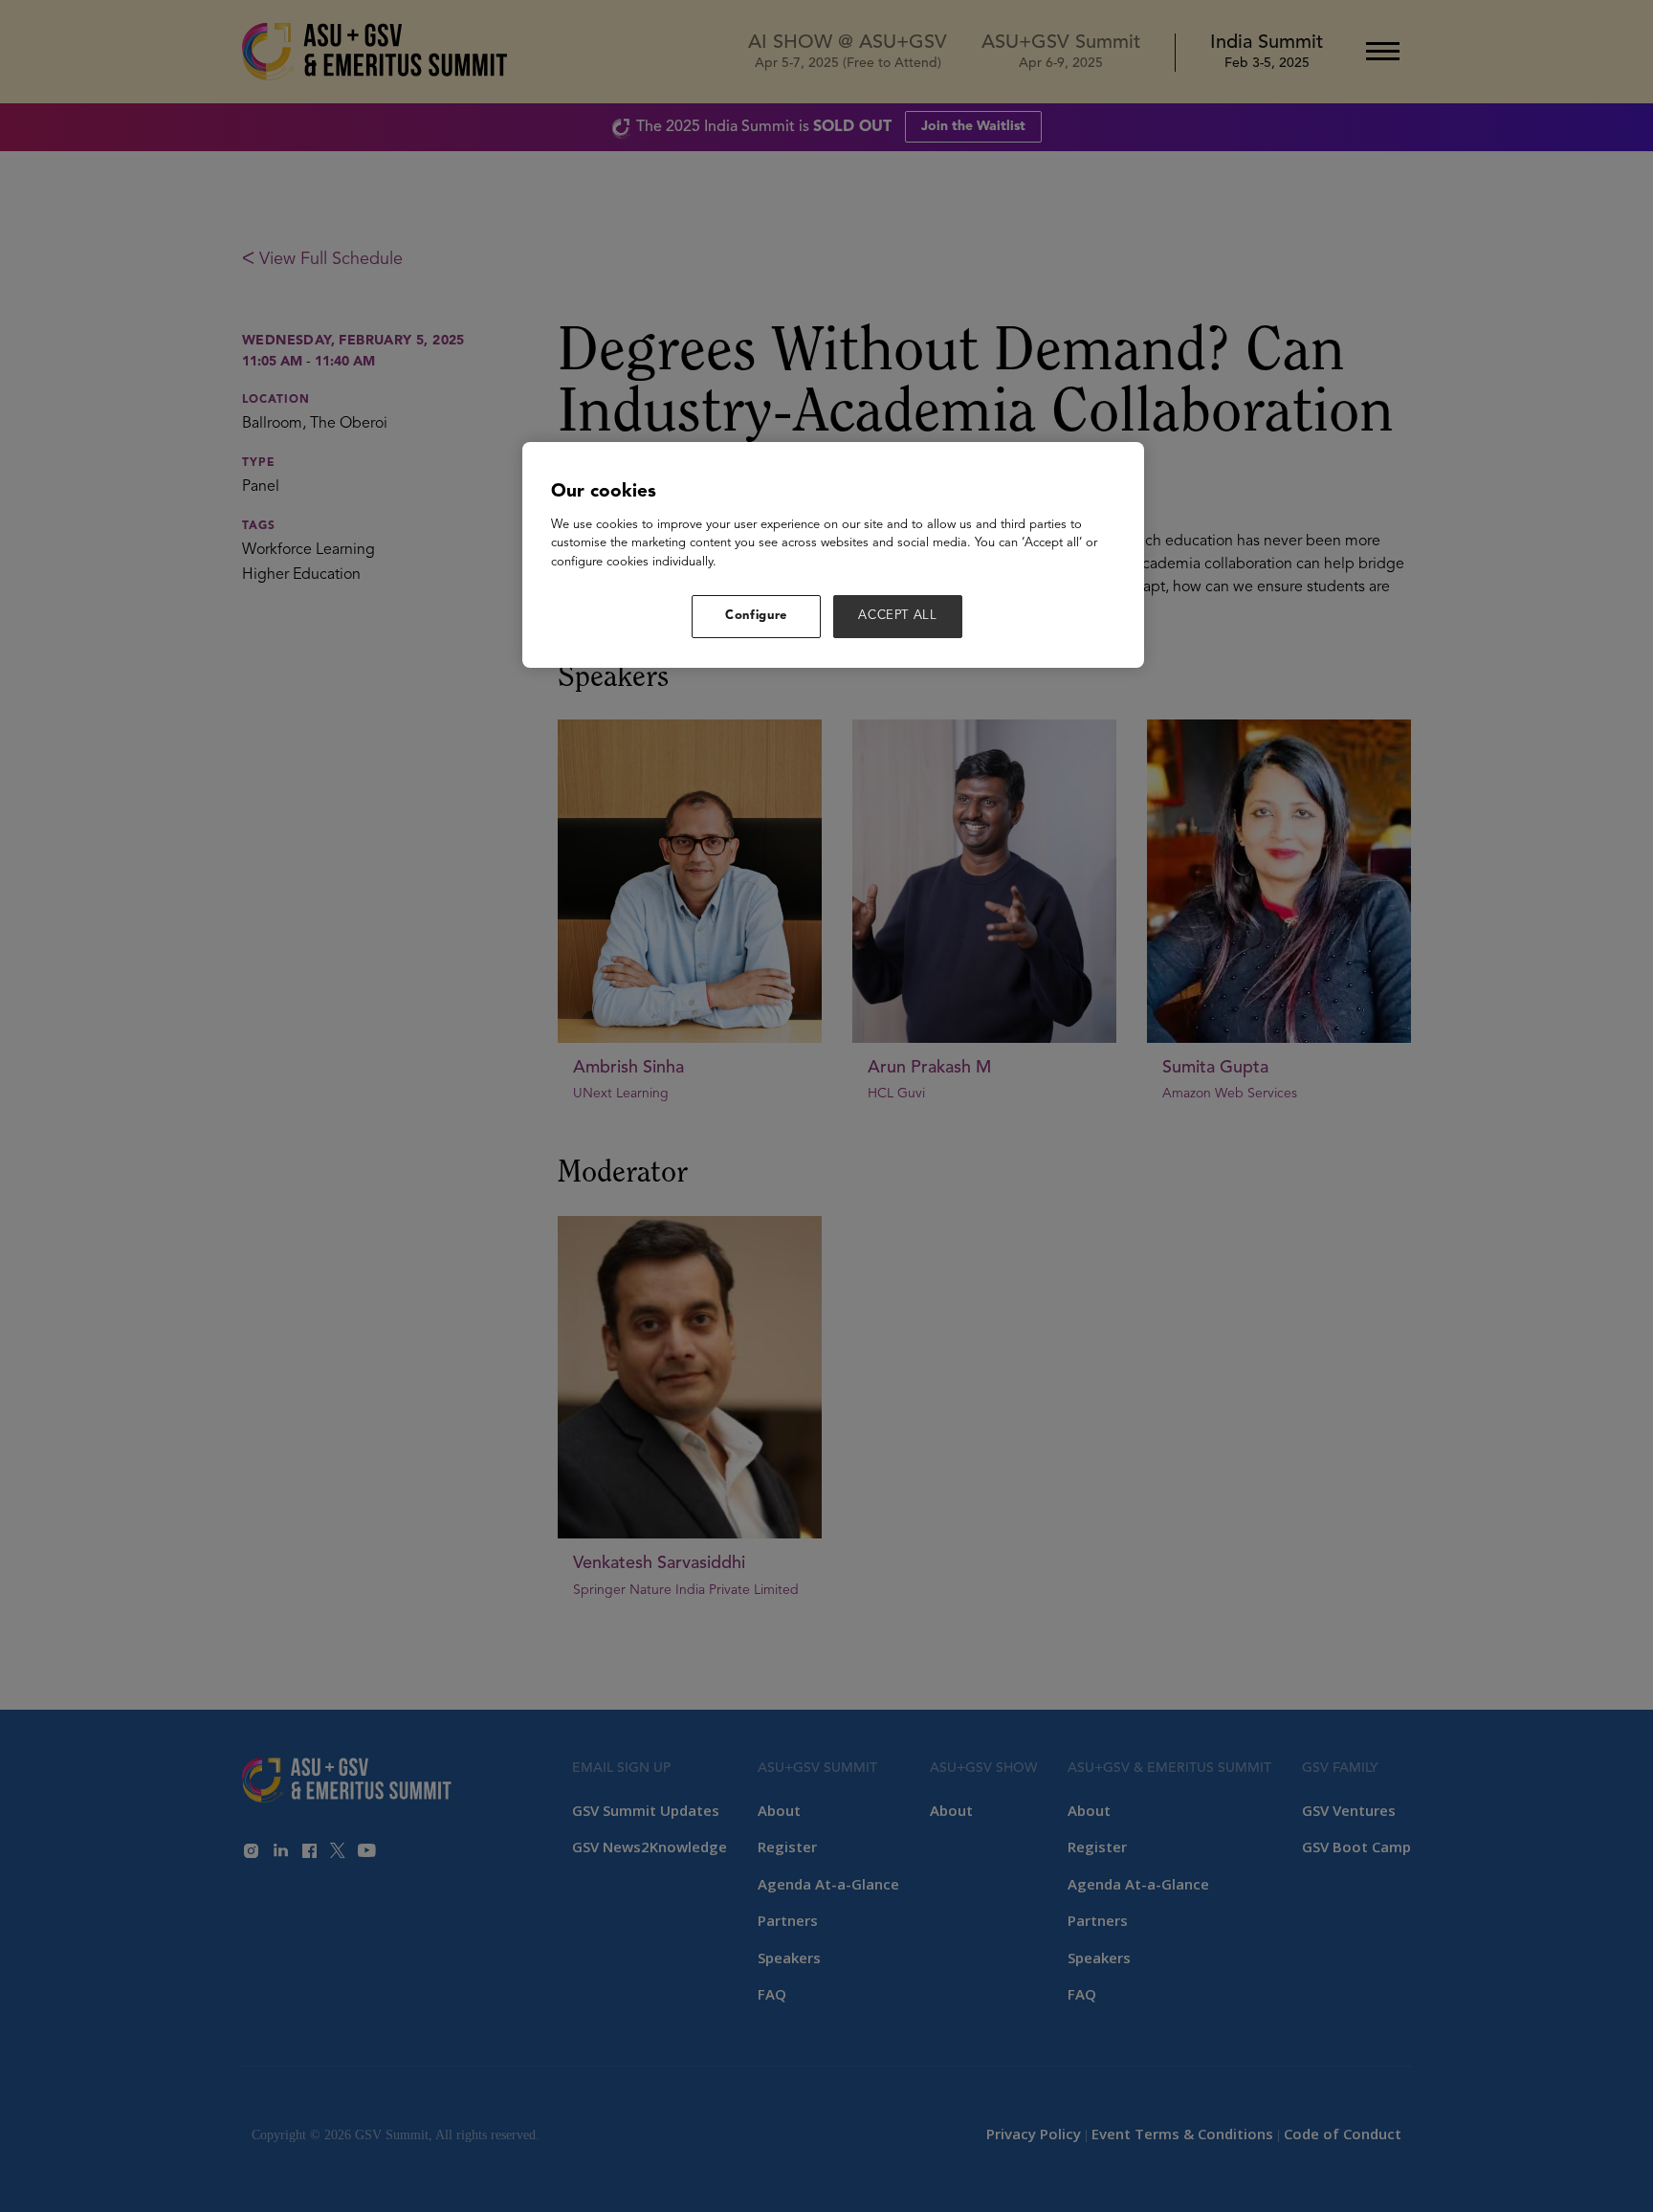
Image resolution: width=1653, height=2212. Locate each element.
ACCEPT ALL (898, 616)
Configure (756, 616)
